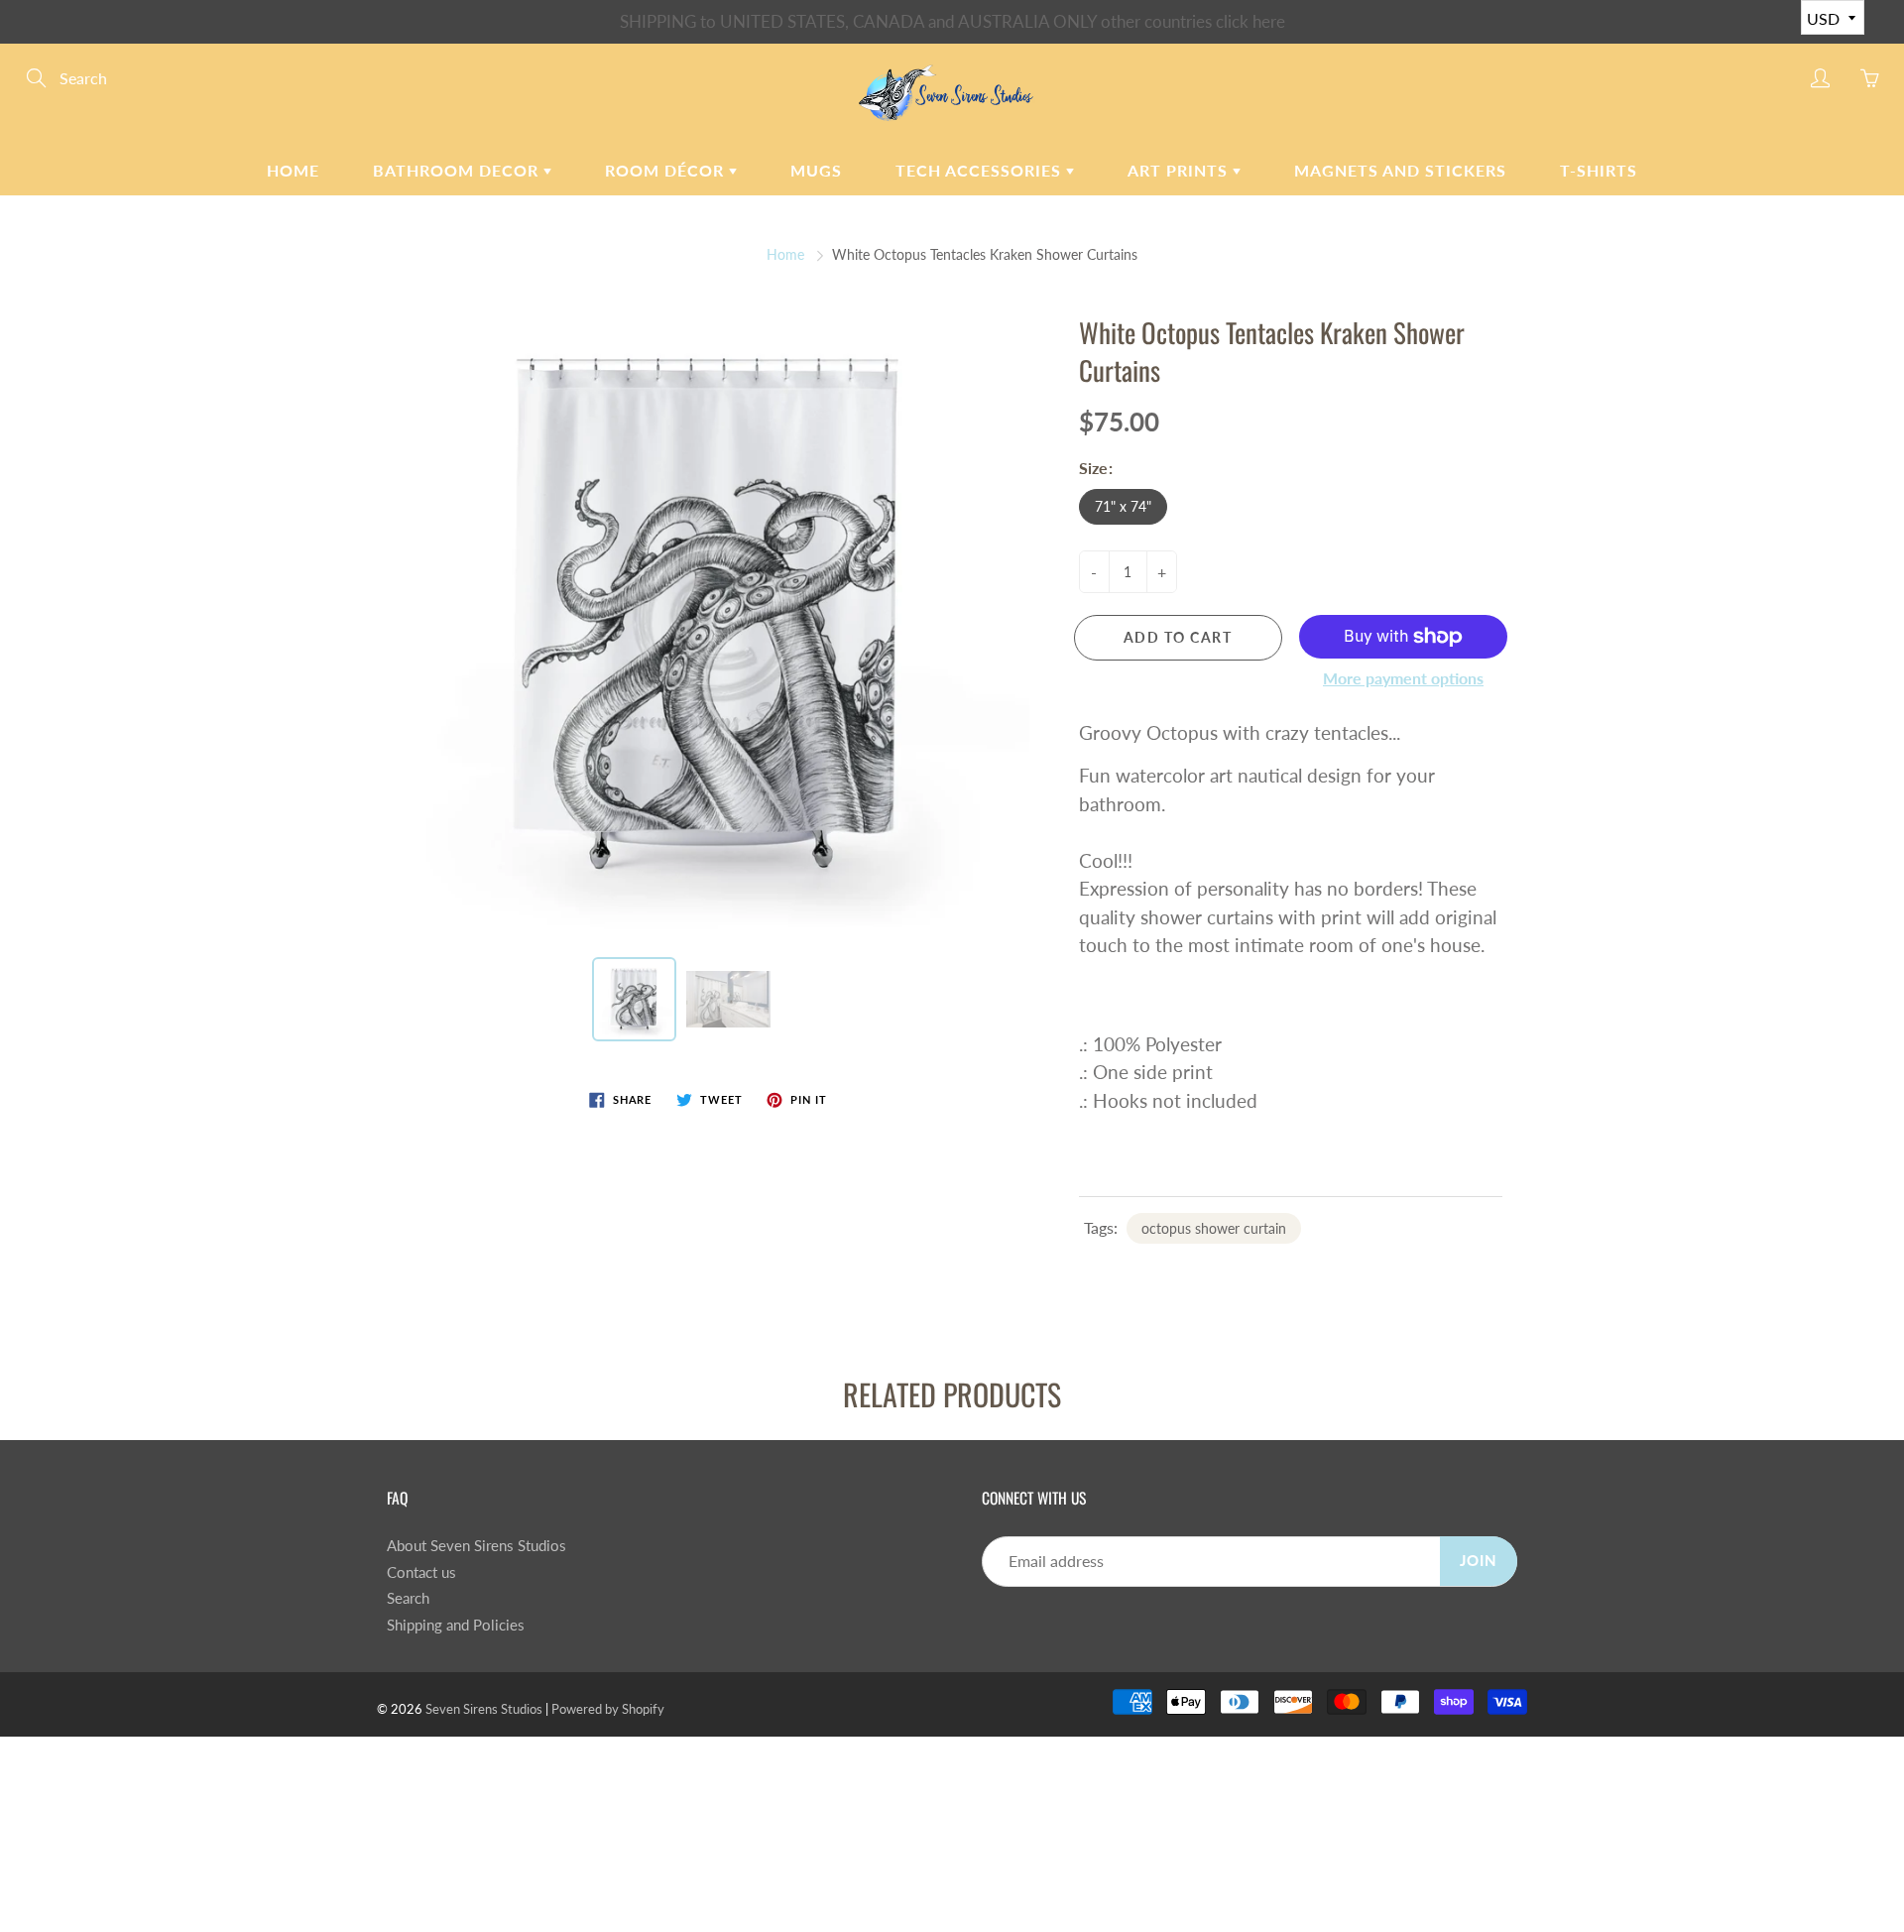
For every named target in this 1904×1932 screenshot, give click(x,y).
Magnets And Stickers (1400, 170)
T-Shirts (1599, 170)
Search (408, 1598)
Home (293, 170)
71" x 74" (1123, 506)
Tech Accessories (981, 170)
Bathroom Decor (458, 170)
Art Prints (1180, 170)
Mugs (816, 170)
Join (1479, 1561)
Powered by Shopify (608, 1709)
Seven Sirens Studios (484, 1709)
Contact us (421, 1572)
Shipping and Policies (456, 1625)
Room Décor (667, 170)
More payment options (1403, 678)
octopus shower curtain (1214, 1228)
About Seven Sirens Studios (476, 1546)
